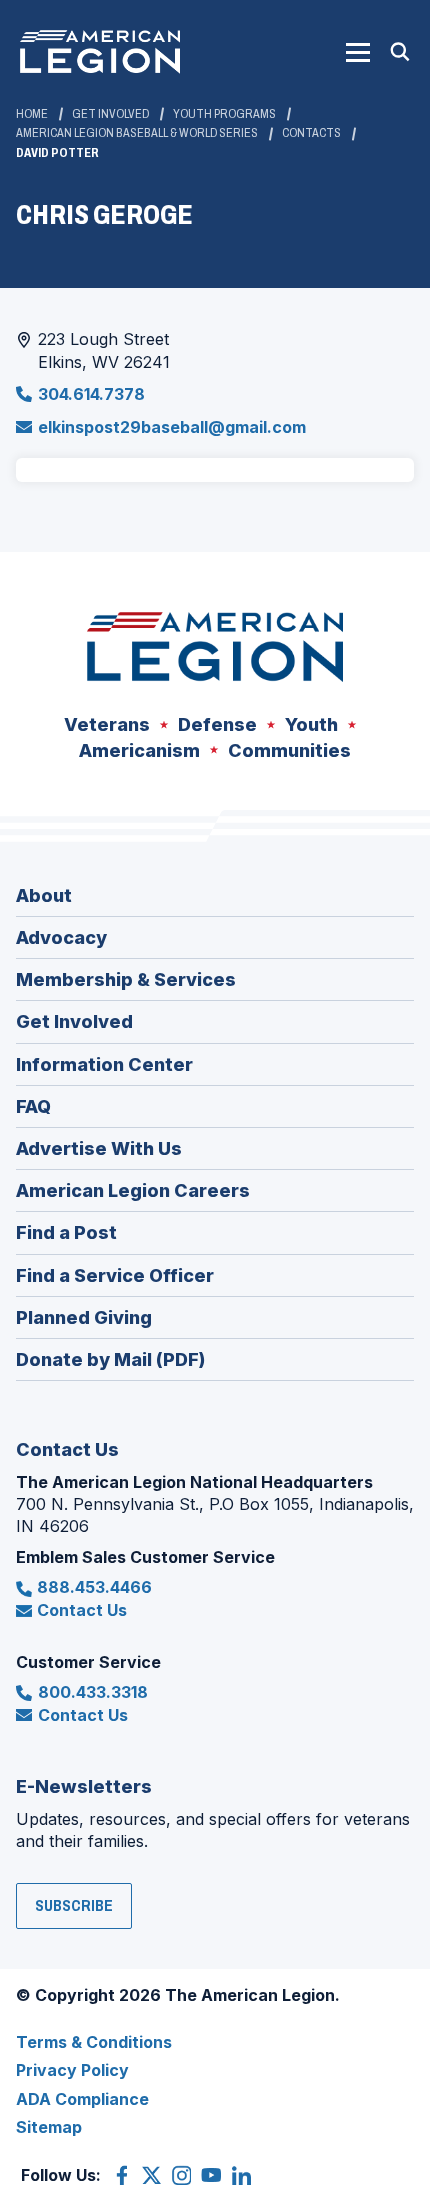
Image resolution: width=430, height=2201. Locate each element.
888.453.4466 (94, 1587)
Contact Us (82, 1610)
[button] (358, 52)
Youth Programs (224, 114)
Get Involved (110, 114)
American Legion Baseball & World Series (137, 133)
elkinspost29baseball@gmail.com (172, 427)
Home (32, 114)
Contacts (311, 133)
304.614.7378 (91, 394)
